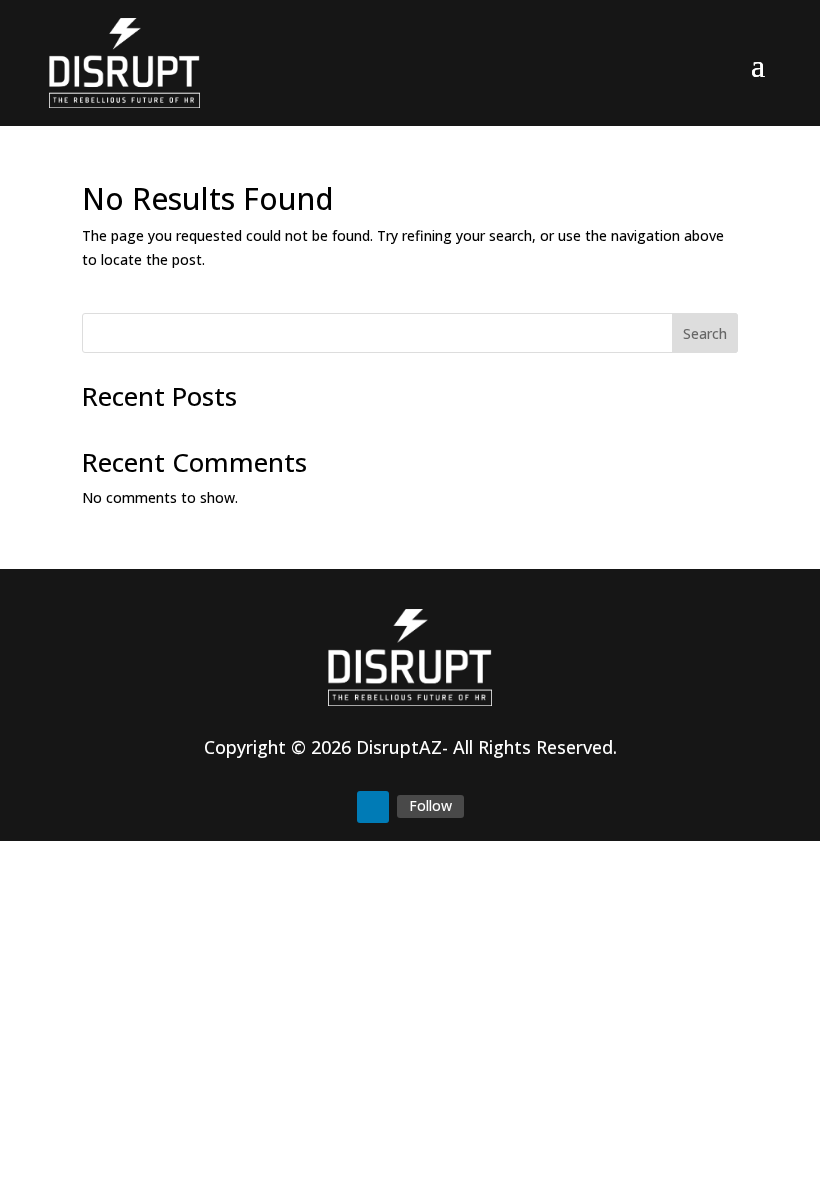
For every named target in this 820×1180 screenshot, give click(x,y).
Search (705, 333)
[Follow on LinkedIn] (373, 807)
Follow (430, 805)
